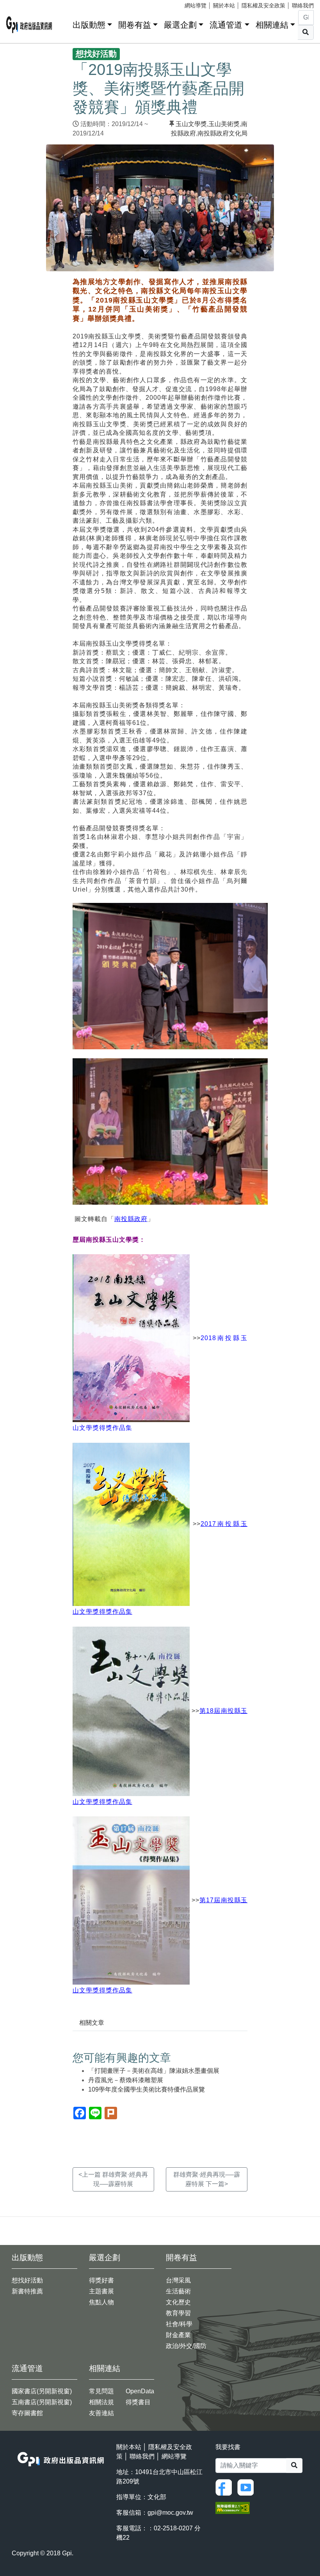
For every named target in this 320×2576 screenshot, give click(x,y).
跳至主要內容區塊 (22, 4)
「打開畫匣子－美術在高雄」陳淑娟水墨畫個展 (154, 2071)
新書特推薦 (27, 2291)
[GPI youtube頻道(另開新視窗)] (247, 2487)
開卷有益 (135, 25)
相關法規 (101, 2402)
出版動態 (89, 25)
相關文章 (92, 2023)
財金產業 (178, 2335)
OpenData (140, 2391)
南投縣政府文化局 (222, 133)
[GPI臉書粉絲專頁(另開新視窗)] (226, 2487)
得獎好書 (101, 2280)
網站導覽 (196, 5)
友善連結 (101, 2413)
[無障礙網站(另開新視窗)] (233, 2507)
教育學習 (178, 2313)
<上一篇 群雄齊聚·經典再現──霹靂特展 (113, 2179)
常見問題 (101, 2391)
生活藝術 (178, 2291)
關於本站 (224, 5)
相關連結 (272, 25)
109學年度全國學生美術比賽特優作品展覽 (147, 2089)
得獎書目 (138, 2402)
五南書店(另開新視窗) (42, 2402)
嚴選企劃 (180, 25)
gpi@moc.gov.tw (170, 2513)
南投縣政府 (131, 1219)
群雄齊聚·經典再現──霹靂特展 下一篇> (207, 2179)
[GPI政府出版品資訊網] (29, 25)
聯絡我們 (303, 5)
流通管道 (226, 25)
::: (64, 23)
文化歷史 (178, 2302)
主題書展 (101, 2291)
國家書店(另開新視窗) (42, 2391)
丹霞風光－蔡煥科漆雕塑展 (126, 2080)
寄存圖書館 (27, 2413)
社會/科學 (179, 2324)
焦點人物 (101, 2302)
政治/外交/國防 (186, 2346)
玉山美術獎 (224, 124)
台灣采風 (178, 2280)
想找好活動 (27, 2280)
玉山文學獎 (191, 124)
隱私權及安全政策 (263, 5)
